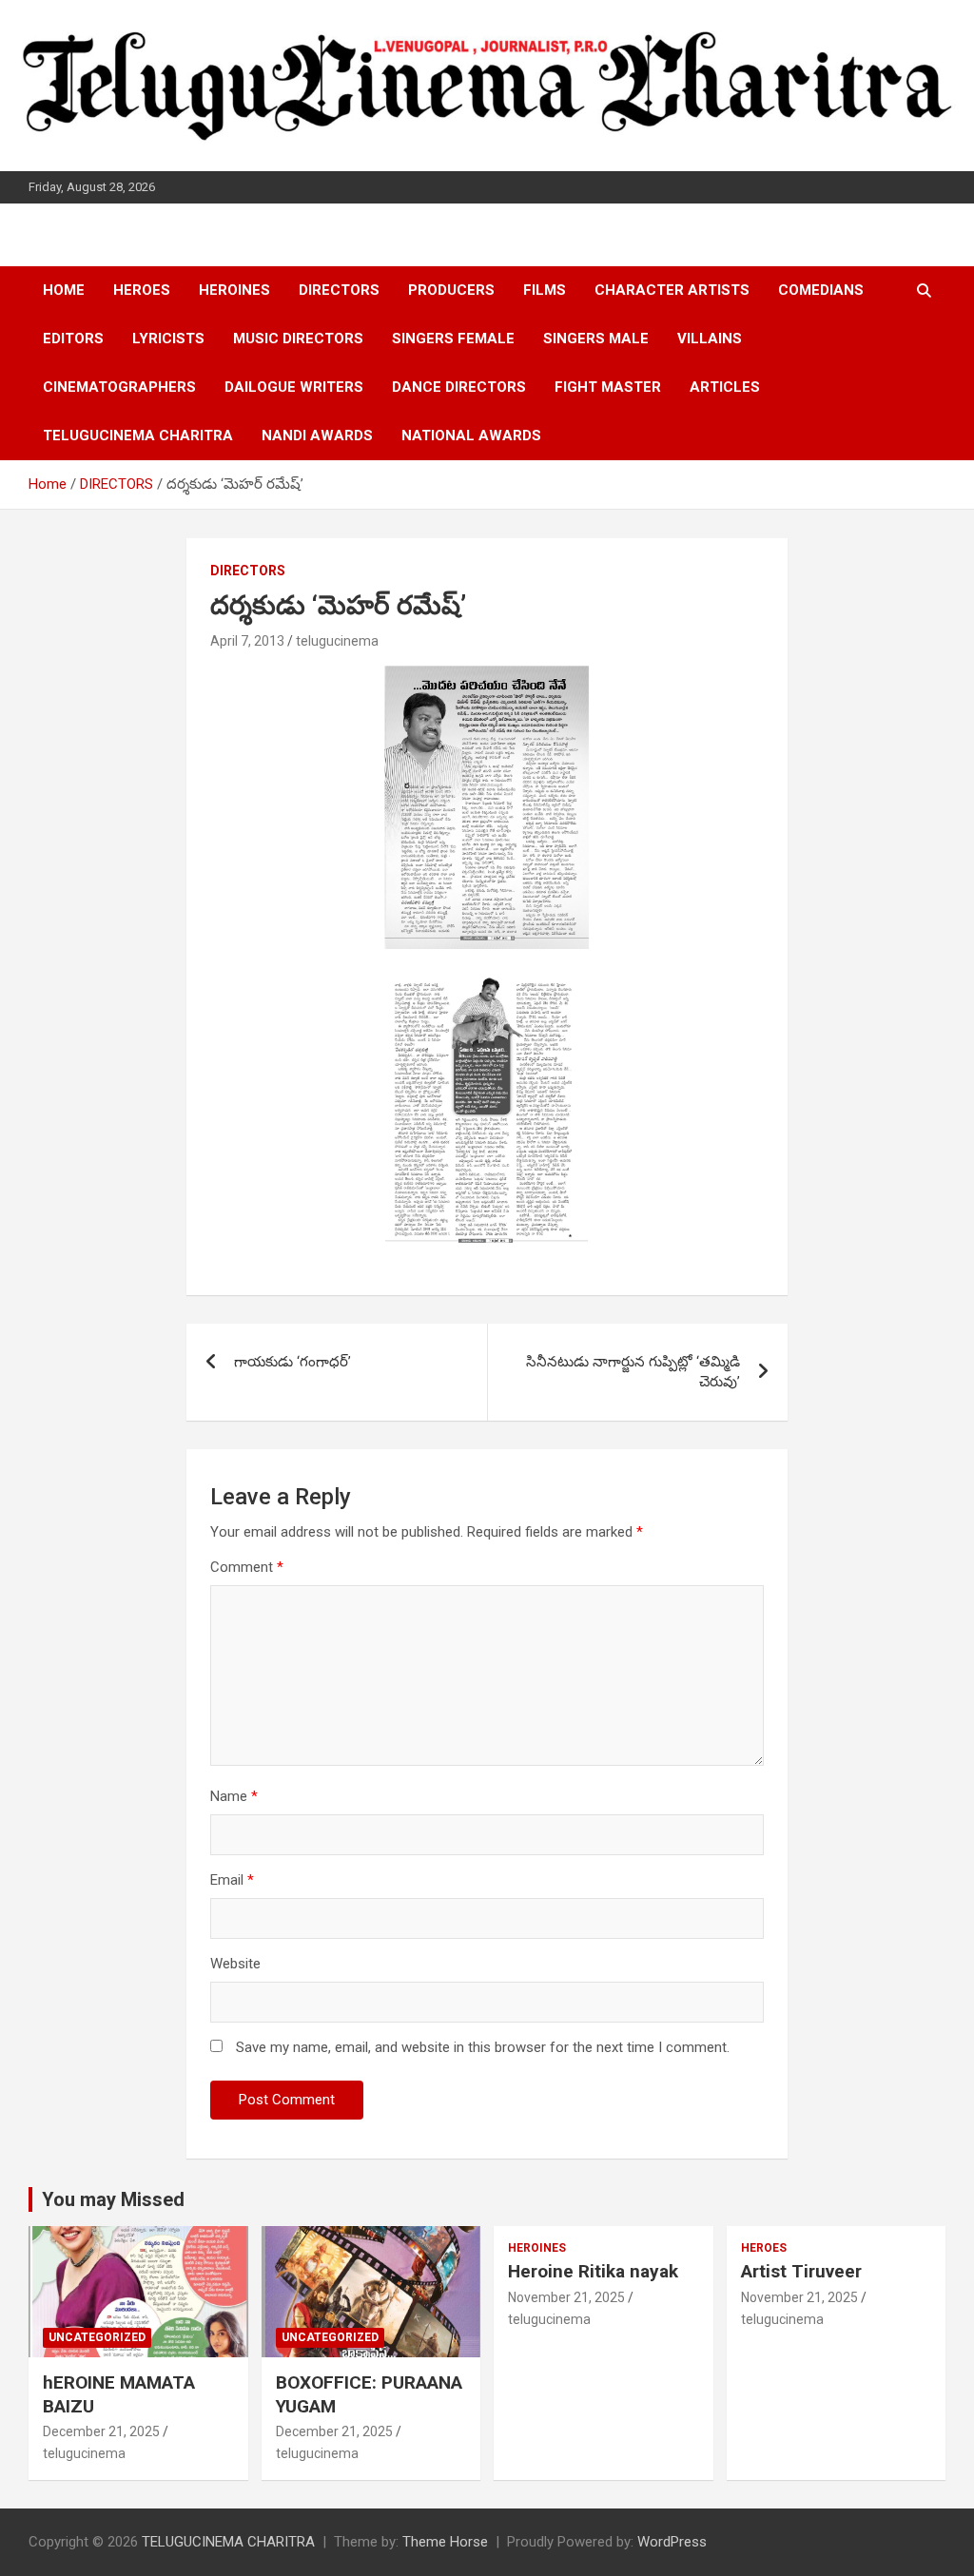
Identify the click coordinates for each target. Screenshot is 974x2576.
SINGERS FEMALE (453, 339)
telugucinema (337, 641)
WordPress (672, 2542)
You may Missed (113, 2199)
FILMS (545, 290)
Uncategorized (97, 2337)
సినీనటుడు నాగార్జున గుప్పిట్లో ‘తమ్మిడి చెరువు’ (633, 1372)
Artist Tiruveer (801, 2271)
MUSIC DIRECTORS (298, 339)
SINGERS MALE (596, 339)
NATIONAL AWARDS (471, 436)
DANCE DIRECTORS (459, 387)
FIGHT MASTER (608, 387)
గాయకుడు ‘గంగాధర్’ (292, 1362)
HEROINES (234, 290)
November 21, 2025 (566, 2297)
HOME (64, 290)
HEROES (142, 290)
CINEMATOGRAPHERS (119, 387)
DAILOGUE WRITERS (294, 387)
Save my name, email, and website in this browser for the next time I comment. (483, 2047)
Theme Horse (445, 2542)
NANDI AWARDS (317, 436)
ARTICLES (725, 387)
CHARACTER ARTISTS (672, 290)
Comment (247, 1567)
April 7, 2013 (247, 641)
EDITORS (73, 339)
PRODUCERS (451, 290)
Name (234, 1796)
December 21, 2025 (101, 2431)
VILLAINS (710, 339)
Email (232, 1880)
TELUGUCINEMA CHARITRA (138, 436)
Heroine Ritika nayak (593, 2271)
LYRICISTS (168, 339)
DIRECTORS (339, 290)
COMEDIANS (821, 290)
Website (235, 1964)
